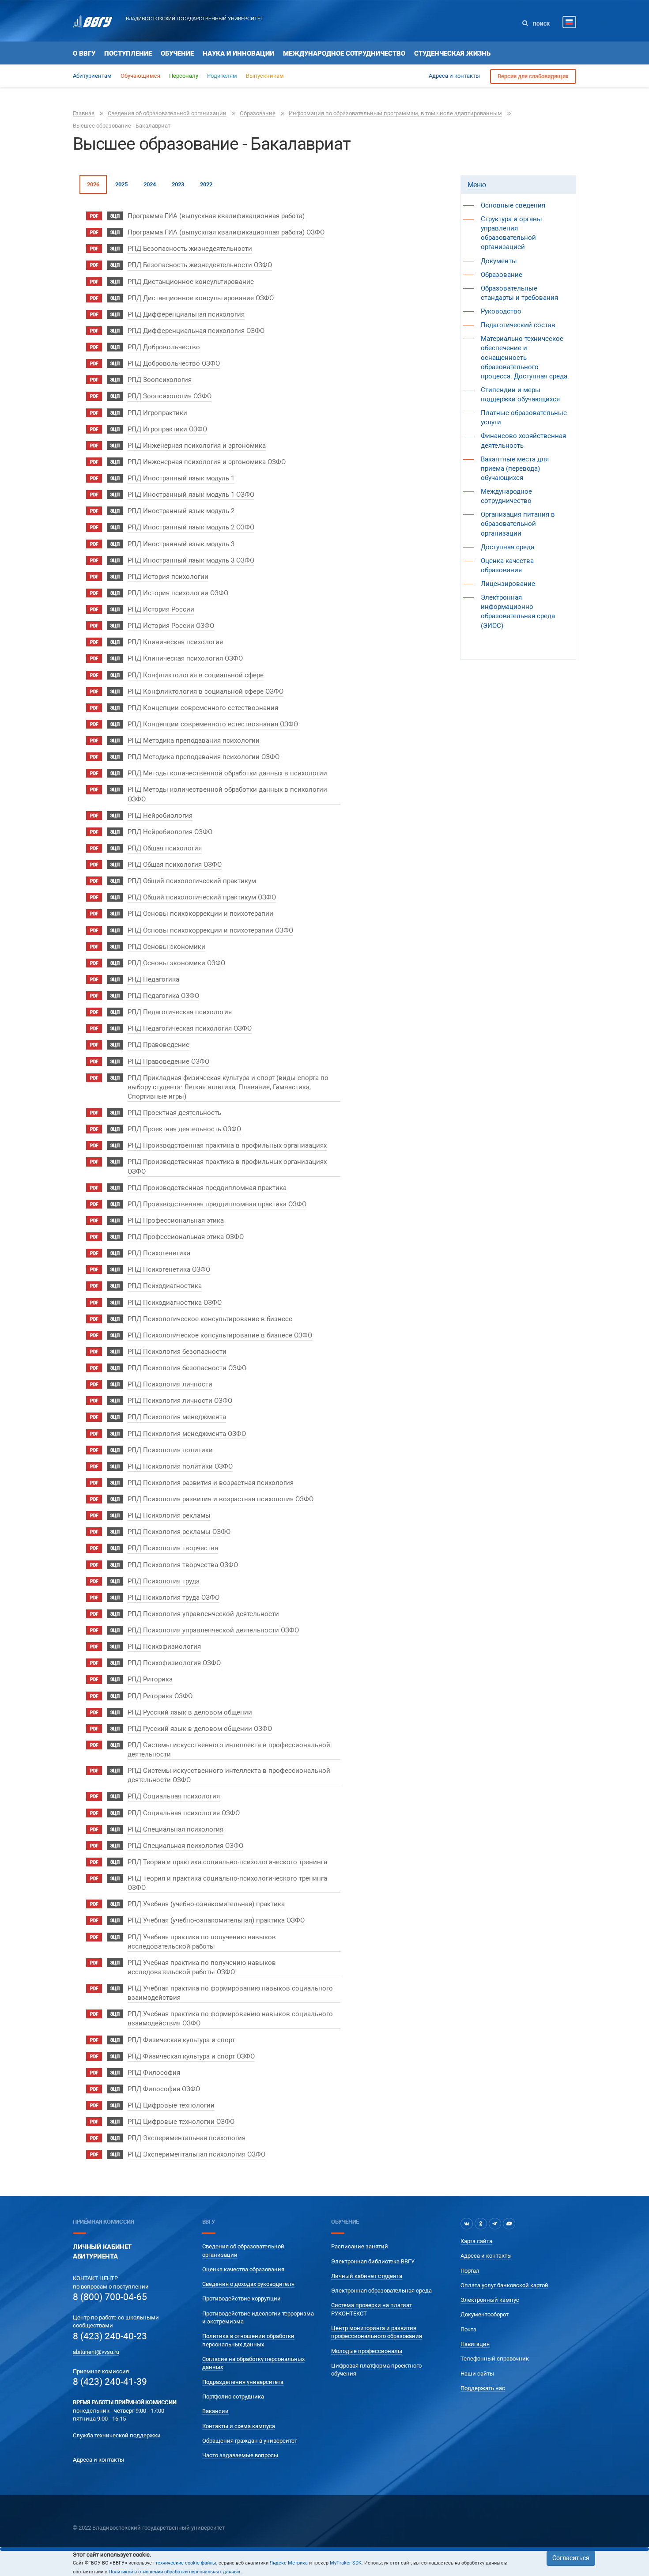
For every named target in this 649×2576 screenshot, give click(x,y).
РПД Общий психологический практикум (192, 881)
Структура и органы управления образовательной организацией (511, 233)
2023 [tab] (178, 184)
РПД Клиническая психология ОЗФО (185, 658)
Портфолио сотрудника (233, 2397)
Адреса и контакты (454, 76)
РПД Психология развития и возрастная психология (211, 1483)
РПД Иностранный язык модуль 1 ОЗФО (191, 495)
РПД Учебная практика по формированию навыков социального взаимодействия (230, 1993)
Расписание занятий (360, 2246)
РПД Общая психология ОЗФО (175, 865)
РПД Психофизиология (164, 1647)
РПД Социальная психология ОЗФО (184, 1813)
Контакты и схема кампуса (239, 2426)
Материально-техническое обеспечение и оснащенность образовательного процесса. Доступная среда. (525, 357)
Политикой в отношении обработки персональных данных (174, 2572)
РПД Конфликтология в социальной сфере (196, 675)
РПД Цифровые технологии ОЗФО (181, 2122)
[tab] (519, 185)
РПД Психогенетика (159, 1253)
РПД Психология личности (170, 1384)
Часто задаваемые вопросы (240, 2455)
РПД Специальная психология (175, 1829)
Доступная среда (508, 547)
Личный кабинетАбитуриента (102, 2252)
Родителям (222, 76)
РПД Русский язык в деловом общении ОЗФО (200, 1729)
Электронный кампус (490, 2300)
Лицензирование (508, 584)
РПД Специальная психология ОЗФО (185, 1846)
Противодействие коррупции (241, 2298)
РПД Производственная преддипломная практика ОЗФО (217, 1204)
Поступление (128, 53)
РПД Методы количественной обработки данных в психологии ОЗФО (227, 794)
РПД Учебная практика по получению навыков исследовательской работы (202, 1942)
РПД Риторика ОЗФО (160, 1696)
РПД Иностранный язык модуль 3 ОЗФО (191, 560)
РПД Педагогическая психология (180, 1012)
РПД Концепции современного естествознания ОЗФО (213, 724)
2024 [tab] (150, 184)
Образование (258, 113)
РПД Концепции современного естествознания (203, 708)
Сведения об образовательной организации (167, 113)
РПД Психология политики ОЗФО (180, 1466)
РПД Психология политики (170, 1450)
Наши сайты (477, 2374)
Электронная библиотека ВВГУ (373, 2261)
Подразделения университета (243, 2382)
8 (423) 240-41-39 (110, 2382)
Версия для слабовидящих (533, 76)
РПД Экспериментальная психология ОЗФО (196, 2154)
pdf (94, 216)
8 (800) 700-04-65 (110, 2297)
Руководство (501, 311)
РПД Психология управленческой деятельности (203, 1614)
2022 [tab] (206, 184)
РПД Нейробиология (160, 816)
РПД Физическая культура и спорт (181, 2040)
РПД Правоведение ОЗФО (168, 1061)
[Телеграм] (495, 2224)
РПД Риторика (150, 1679)
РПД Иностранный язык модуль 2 (181, 511)
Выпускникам (265, 76)
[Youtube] (509, 2224)
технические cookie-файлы (186, 2563)
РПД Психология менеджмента (177, 1417)
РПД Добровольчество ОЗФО (174, 363)
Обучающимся (140, 76)
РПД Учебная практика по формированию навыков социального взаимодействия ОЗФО (230, 2019)
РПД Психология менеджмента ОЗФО (187, 1434)
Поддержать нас (483, 2388)
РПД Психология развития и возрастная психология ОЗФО (221, 1499)
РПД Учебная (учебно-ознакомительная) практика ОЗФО (216, 1920)
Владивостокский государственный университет (195, 19)
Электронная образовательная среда (381, 2291)
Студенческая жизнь (452, 53)
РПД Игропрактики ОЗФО (167, 429)
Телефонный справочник (495, 2359)
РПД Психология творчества (173, 1548)
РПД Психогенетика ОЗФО (169, 1269)
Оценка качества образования (243, 2269)
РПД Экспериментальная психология (187, 2138)
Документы (499, 261)
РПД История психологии (168, 577)
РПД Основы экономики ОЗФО (176, 963)
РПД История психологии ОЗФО (178, 593)
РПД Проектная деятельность (174, 1113)
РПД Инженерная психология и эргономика (197, 446)
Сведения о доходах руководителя (248, 2284)
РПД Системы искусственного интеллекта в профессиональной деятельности (229, 1750)
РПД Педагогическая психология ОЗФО (190, 1028)
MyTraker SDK (346, 2563)
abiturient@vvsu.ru (96, 2352)
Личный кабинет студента (367, 2276)
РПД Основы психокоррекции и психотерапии (200, 914)
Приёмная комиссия (103, 2222)
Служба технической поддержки (117, 2435)
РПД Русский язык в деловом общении (190, 1712)
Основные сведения (513, 205)
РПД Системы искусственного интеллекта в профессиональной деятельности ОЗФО (229, 1775)
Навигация (475, 2344)
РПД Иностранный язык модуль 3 (181, 544)
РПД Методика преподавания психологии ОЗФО (204, 757)
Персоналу (184, 76)
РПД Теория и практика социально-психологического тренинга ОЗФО (227, 1883)
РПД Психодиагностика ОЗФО (175, 1303)
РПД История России (161, 609)
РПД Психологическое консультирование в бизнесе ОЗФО (220, 1335)
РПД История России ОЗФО (171, 626)
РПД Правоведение (158, 1045)
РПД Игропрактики (157, 413)
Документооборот (485, 2314)
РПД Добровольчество (164, 347)
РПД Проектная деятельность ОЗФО (184, 1129)
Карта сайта (476, 2241)
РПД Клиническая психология (175, 642)
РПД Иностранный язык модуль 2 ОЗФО (191, 527)
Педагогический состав (518, 325)
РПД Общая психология (165, 848)
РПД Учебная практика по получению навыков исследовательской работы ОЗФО (202, 1967)
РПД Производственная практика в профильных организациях (227, 1145)
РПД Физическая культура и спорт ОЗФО (191, 2056)
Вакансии (215, 2411)
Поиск (541, 24)
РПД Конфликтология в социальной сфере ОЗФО (206, 691)
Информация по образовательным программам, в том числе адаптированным (395, 113)
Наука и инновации (238, 53)
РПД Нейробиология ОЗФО (170, 832)
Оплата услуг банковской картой (504, 2285)
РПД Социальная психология (174, 1796)
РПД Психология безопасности (177, 1352)
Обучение (177, 53)
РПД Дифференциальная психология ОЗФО (196, 331)
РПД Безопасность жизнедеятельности (190, 249)
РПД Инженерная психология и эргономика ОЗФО (207, 462)
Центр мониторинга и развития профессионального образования (377, 2332)
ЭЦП (115, 216)
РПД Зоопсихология (160, 380)
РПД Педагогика (153, 979)
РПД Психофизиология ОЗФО (174, 1663)
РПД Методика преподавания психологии (194, 740)
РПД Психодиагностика (165, 1286)
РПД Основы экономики (166, 947)
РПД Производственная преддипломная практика (207, 1188)
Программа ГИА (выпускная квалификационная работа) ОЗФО (226, 232)
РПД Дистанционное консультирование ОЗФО (201, 298)
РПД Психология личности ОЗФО (180, 1401)
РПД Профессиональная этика (176, 1220)
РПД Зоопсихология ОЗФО (170, 396)
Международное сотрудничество (344, 53)
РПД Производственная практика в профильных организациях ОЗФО (227, 1166)
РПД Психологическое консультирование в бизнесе (210, 1319)
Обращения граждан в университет (250, 2441)
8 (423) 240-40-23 (110, 2336)
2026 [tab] (93, 184)
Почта (468, 2329)
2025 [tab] (121, 184)
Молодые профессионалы (367, 2351)
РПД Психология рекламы (169, 1515)
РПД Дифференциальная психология (186, 314)
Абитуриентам (92, 76)
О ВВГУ (84, 53)
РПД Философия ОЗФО (164, 2089)
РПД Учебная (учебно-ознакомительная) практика (206, 1904)
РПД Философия (154, 2073)
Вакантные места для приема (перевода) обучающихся (515, 468)
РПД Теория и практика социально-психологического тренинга (227, 1862)
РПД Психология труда (164, 1581)
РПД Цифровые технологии (171, 2105)
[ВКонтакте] (467, 2224)
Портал (470, 2271)
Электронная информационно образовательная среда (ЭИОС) (518, 611)
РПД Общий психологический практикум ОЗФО (202, 897)
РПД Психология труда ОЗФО (174, 1598)
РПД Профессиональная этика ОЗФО (186, 1237)
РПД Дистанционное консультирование (191, 282)
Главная (84, 113)
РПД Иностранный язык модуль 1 (181, 478)
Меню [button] (477, 185)
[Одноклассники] (481, 2224)
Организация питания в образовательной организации (518, 524)
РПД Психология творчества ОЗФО (183, 1565)
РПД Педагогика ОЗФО (163, 996)
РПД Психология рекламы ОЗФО (179, 1532)
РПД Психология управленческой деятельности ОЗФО (213, 1630)
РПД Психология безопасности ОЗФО (187, 1368)
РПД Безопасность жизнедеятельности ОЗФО (200, 265)
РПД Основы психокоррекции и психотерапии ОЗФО (210, 930)
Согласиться (571, 2558)
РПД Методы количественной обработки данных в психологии (227, 773)
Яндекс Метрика (289, 2563)
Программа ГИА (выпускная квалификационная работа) (216, 216)
